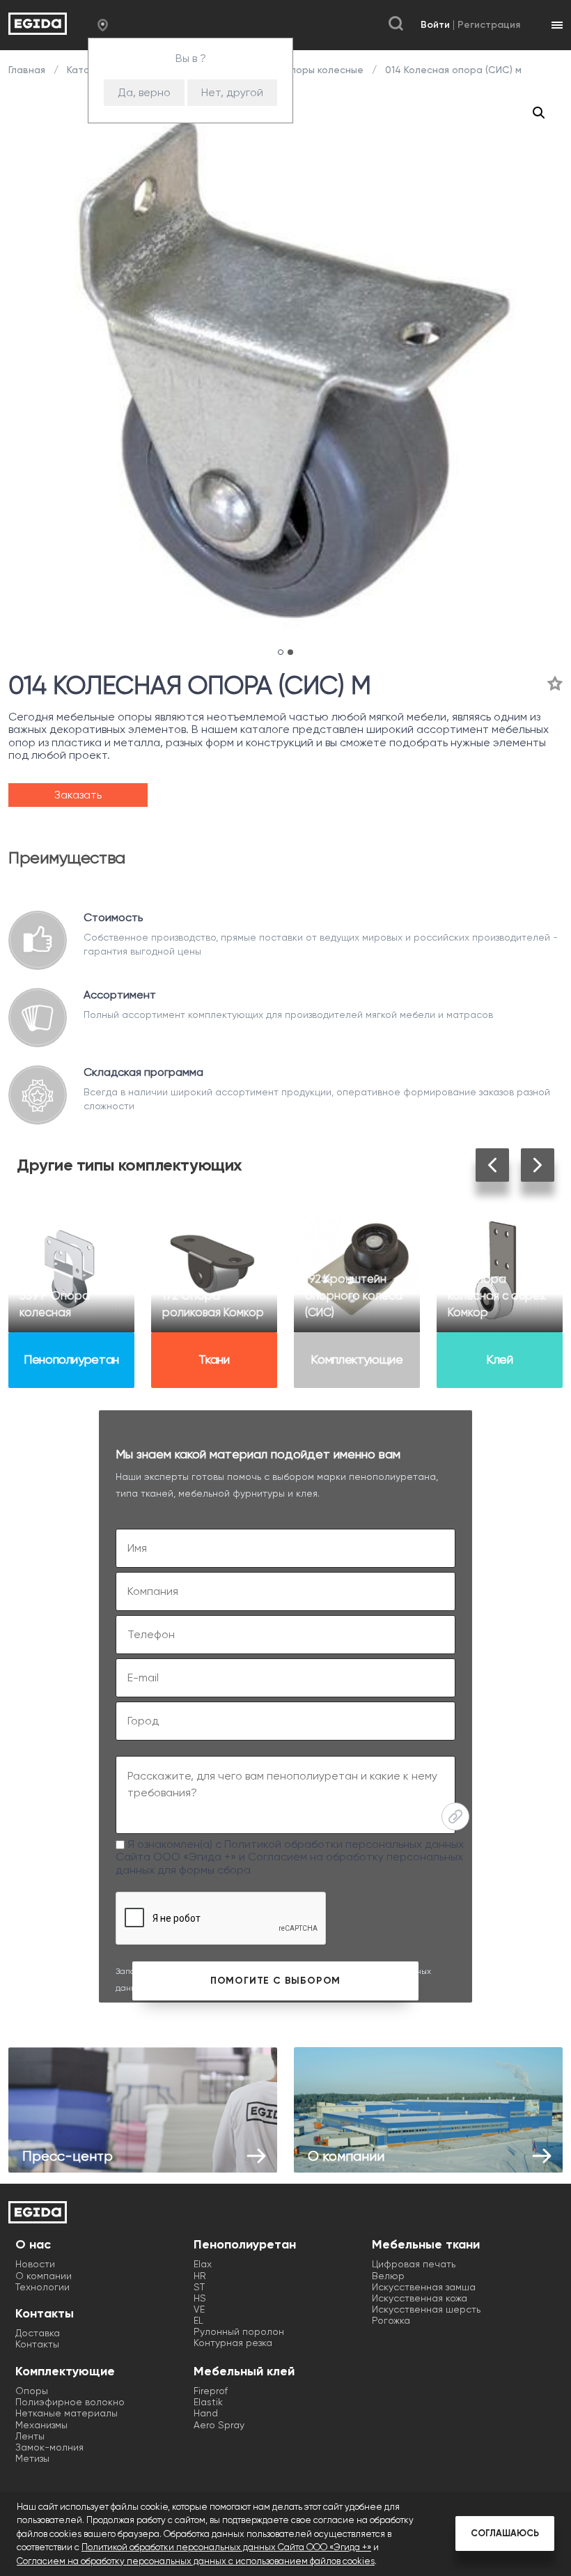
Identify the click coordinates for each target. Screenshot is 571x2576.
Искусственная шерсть (426, 2309)
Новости (35, 2264)
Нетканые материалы (67, 2413)
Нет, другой (232, 92)
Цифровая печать (414, 2264)
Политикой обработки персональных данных (344, 1844)
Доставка (38, 2333)
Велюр (388, 2276)
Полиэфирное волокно (70, 2402)
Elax (203, 2264)
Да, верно (144, 92)
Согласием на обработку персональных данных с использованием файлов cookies (196, 2561)
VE (199, 2309)
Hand (206, 2413)
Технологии (42, 2287)
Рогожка (391, 2320)
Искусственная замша (424, 2287)
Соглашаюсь (505, 2533)
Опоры (32, 2391)
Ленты (30, 2436)
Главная (28, 70)
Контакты (37, 2344)
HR (200, 2276)
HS (200, 2298)
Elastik (208, 2402)
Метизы (32, 2458)
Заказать (78, 795)
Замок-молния (49, 2447)
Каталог (86, 70)
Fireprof (211, 2391)
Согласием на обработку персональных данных (289, 1863)
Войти (435, 25)
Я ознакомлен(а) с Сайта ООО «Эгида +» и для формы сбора (290, 1857)
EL (198, 2320)
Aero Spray (219, 2425)
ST (199, 2287)
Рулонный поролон (239, 2331)
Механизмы (41, 2425)
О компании (44, 2276)
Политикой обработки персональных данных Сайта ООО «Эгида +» (226, 2547)
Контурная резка (233, 2343)
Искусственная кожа (420, 2298)
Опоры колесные (323, 70)
